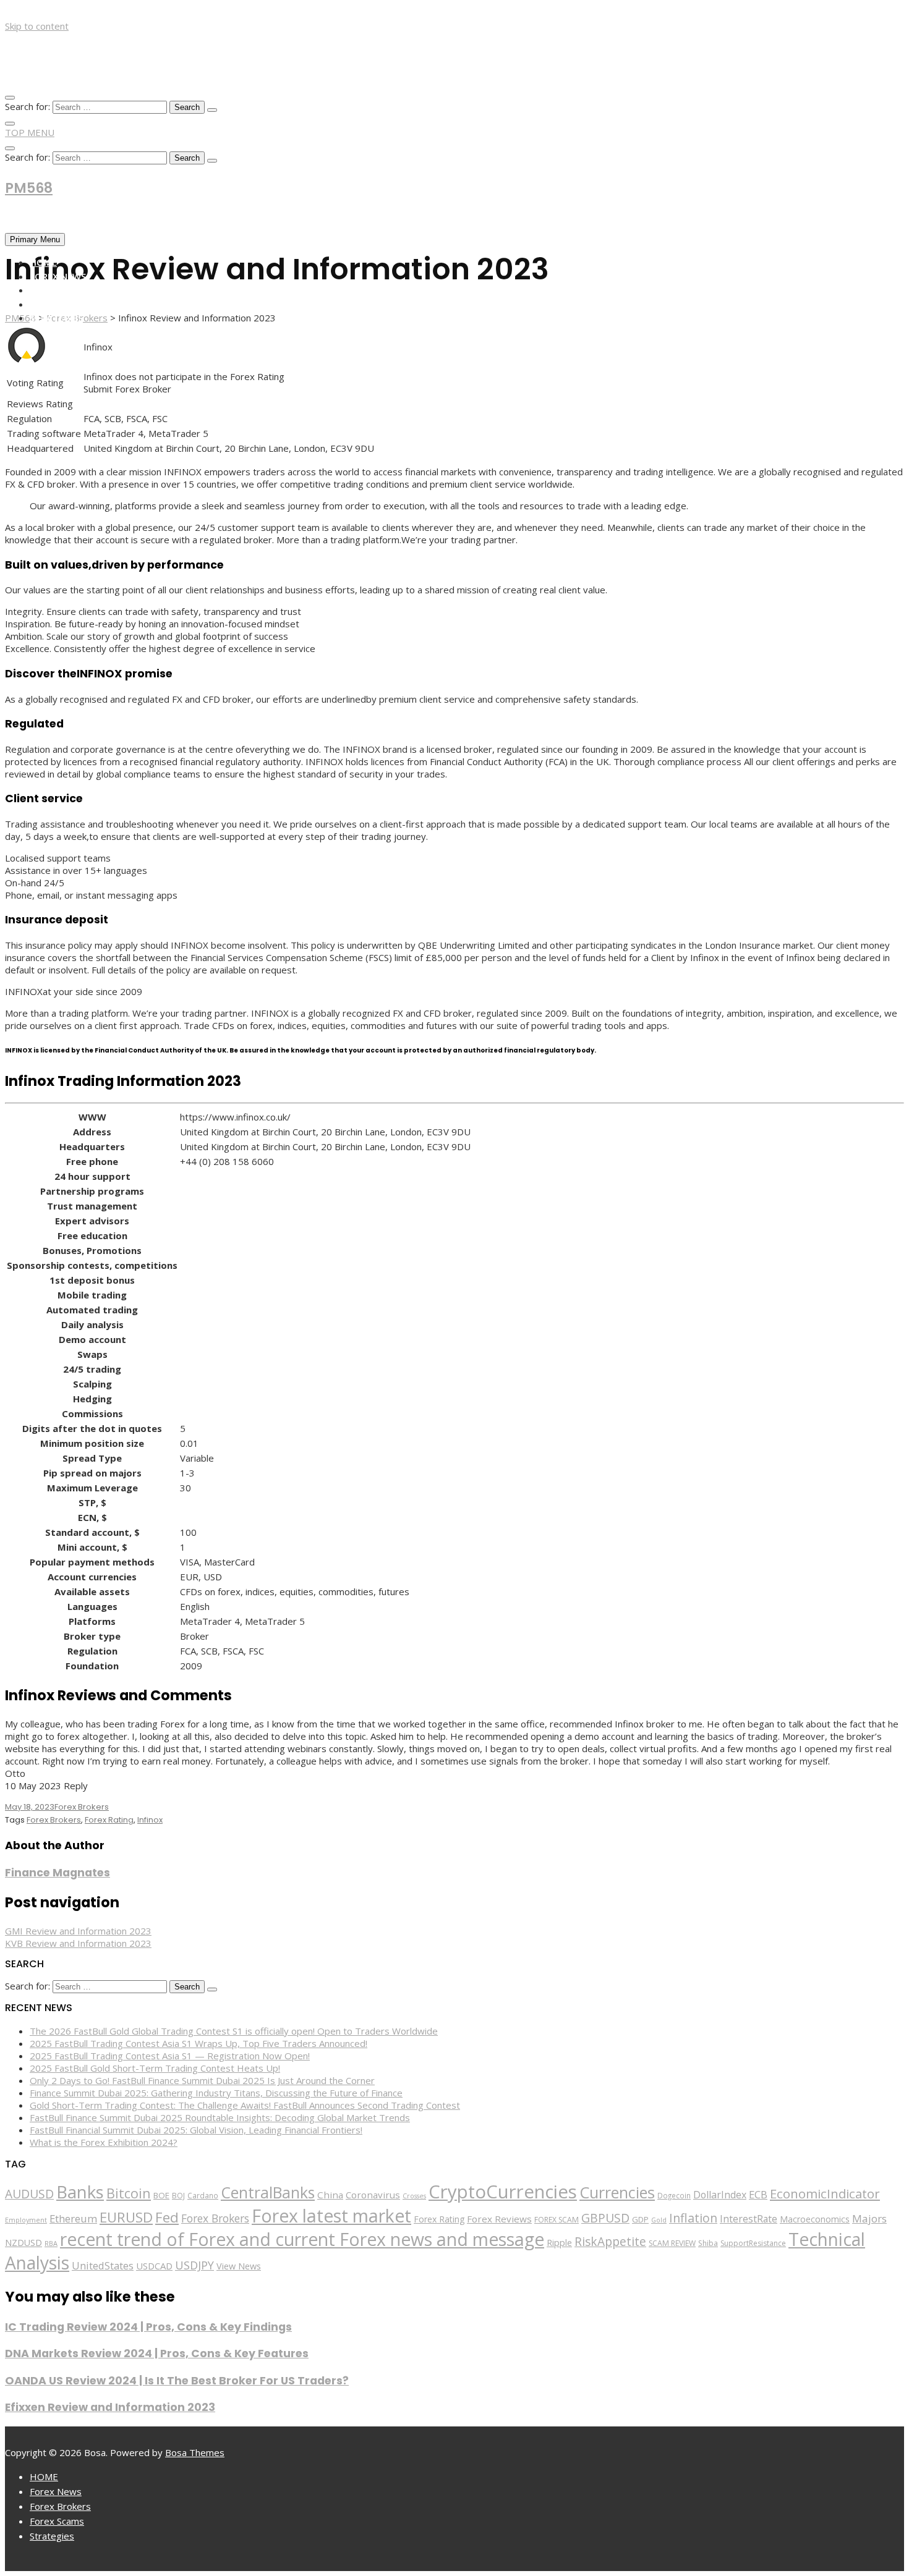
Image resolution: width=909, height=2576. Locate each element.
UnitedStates (103, 2265)
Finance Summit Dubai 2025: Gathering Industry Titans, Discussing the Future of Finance (216, 2093)
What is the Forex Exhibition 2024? (104, 2142)
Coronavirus (373, 2195)
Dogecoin (674, 2195)
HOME (43, 262)
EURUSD (126, 2217)
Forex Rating (109, 1820)
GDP (640, 2219)
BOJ (178, 2196)
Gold (659, 2220)
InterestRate (749, 2219)
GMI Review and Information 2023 (78, 1931)
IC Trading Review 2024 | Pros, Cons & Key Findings (148, 2327)
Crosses (414, 2196)
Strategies (56, 318)
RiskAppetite (610, 2242)
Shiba (708, 2243)
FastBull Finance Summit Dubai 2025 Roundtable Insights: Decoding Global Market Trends (220, 2117)
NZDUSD (23, 2243)
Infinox (150, 1820)
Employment (26, 2220)
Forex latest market (331, 2216)
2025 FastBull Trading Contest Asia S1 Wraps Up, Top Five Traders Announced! (198, 2043)
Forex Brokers (65, 290)
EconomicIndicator (825, 2193)
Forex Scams (60, 304)
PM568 (29, 188)
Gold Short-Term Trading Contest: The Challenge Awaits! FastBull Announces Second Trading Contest (245, 2105)
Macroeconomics (815, 2219)
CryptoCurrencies (503, 2192)
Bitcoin (129, 2193)
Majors (869, 2218)
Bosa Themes (195, 2452)
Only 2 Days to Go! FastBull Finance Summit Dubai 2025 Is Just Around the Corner (202, 2080)
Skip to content (37, 26)
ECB (758, 2194)
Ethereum (73, 2218)
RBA (51, 2243)
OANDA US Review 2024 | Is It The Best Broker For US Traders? (177, 2381)
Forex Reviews (499, 2219)
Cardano (203, 2195)
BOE (161, 2195)
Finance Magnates (58, 1873)
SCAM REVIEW (672, 2243)
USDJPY (194, 2265)
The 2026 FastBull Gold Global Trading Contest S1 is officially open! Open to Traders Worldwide (234, 2031)
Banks (80, 2192)
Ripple (559, 2243)
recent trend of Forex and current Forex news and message (302, 2239)
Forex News (58, 276)
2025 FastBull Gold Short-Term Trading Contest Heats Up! (155, 2068)
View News (239, 2266)
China (330, 2195)
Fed (167, 2217)
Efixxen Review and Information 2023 (110, 2407)
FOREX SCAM (557, 2220)
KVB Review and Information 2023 (78, 1943)
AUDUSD (29, 2194)
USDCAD (154, 2266)
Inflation (693, 2218)
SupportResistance (753, 2243)
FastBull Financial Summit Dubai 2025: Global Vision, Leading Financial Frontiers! (196, 2130)
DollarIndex (720, 2195)
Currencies (617, 2192)
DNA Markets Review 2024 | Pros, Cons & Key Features (157, 2354)
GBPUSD (605, 2218)
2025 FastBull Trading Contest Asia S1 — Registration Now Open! (170, 2056)
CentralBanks (268, 2192)
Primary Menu (35, 239)
